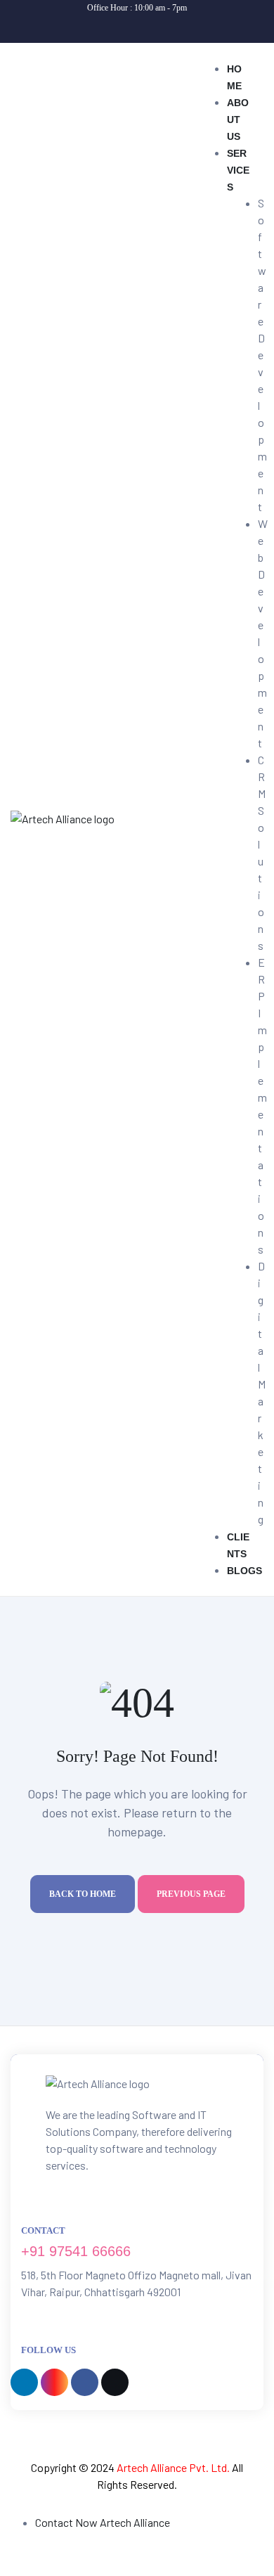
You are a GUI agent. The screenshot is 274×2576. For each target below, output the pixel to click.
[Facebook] (152, 26)
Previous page (191, 1894)
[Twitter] (182, 26)
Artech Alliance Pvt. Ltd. (173, 2467)
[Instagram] (123, 26)
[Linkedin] (93, 26)
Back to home (83, 1894)
